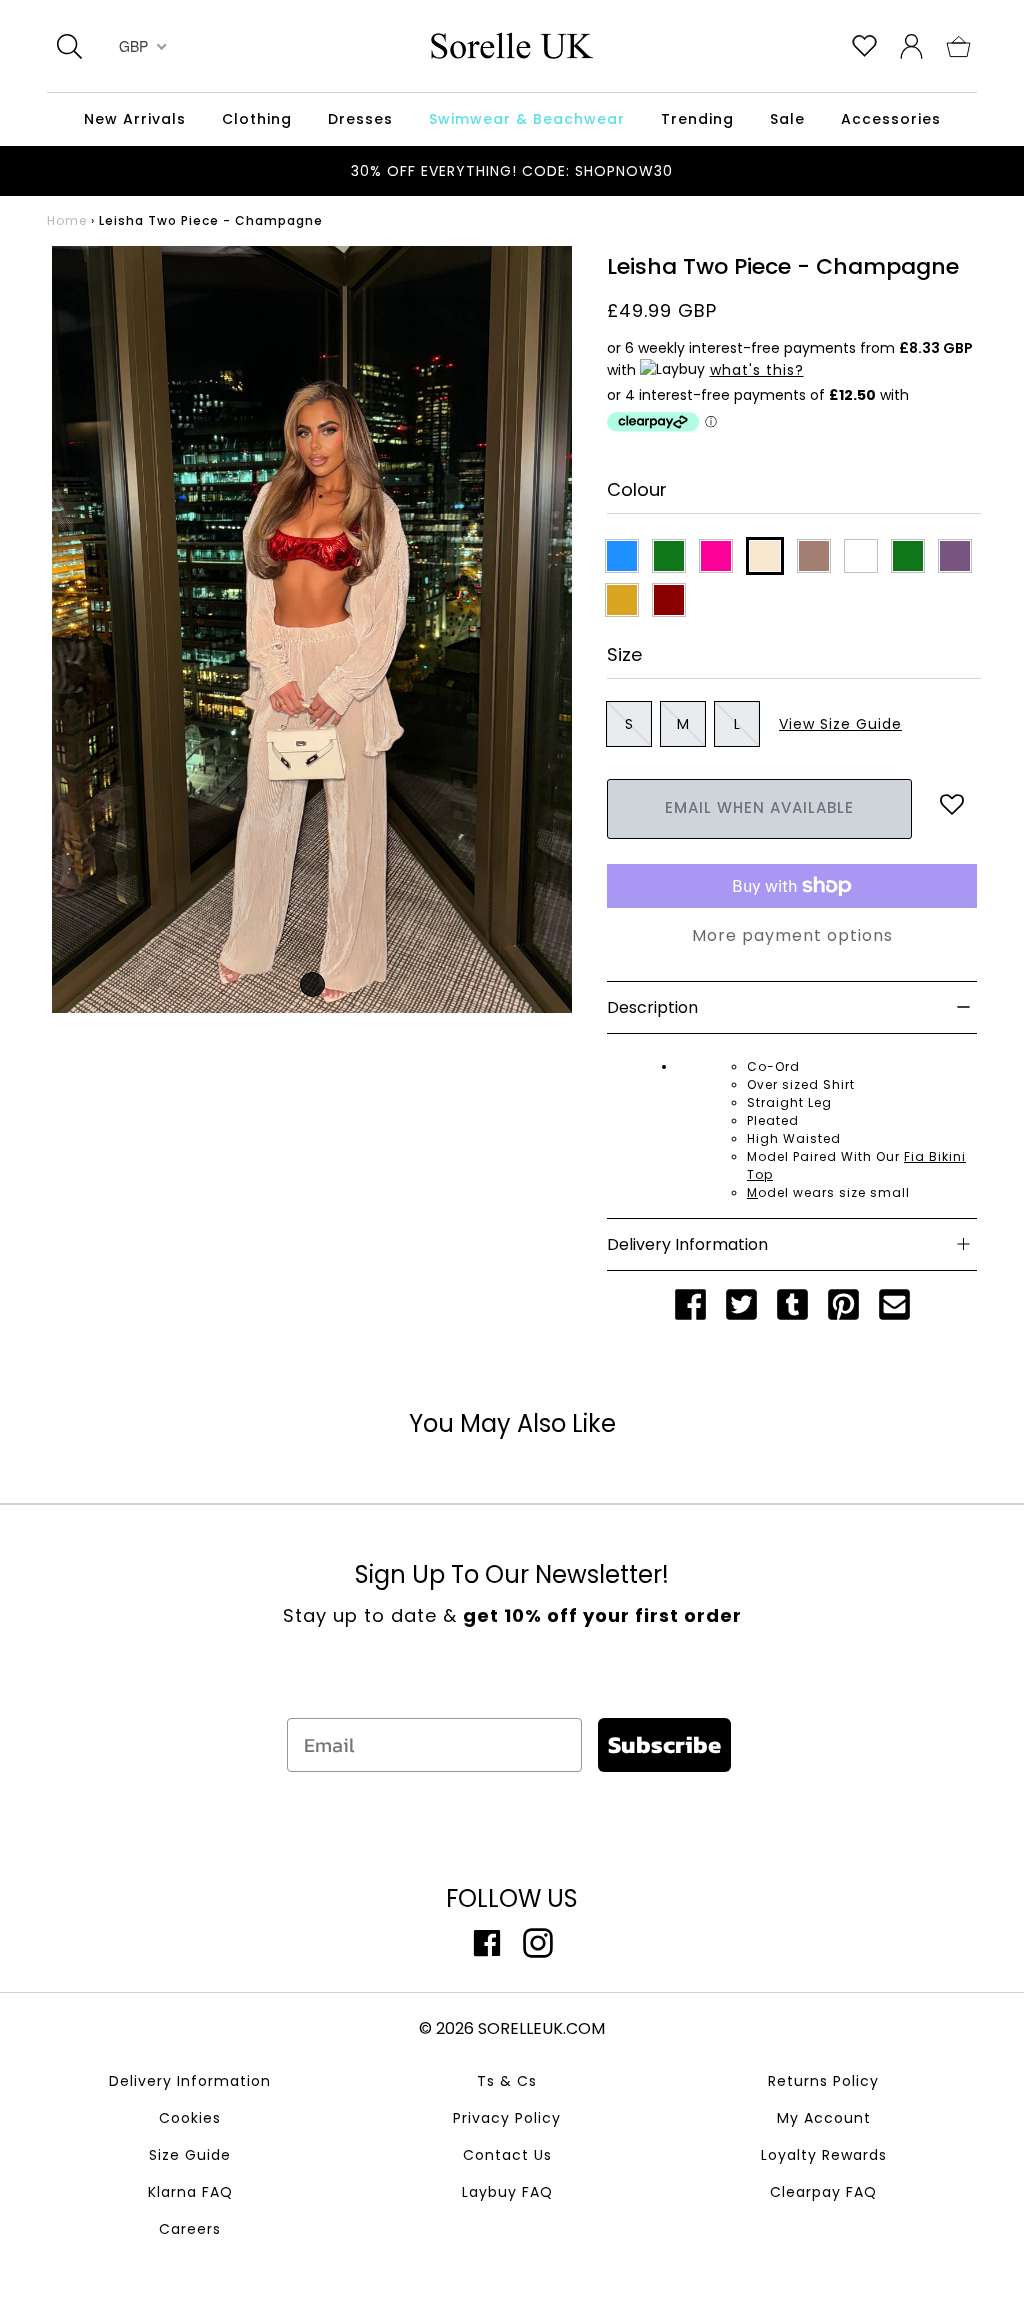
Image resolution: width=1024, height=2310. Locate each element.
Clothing (257, 119)
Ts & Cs (507, 2081)
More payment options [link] (792, 935)
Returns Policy (823, 2081)
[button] (958, 45)
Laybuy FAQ (507, 2192)
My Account (824, 2118)
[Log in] (911, 45)
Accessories (891, 119)
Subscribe (664, 1744)
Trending (697, 119)
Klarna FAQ (190, 2192)
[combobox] (140, 46)
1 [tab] (312, 984)
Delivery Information (190, 2081)
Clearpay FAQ (823, 2192)
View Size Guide (840, 724)
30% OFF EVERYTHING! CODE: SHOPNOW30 (512, 171)
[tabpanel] (312, 629)
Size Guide (190, 2155)
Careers (190, 2229)
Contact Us (507, 2155)
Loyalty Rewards (824, 2155)
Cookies (190, 2118)
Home (67, 220)
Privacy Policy (507, 2118)
